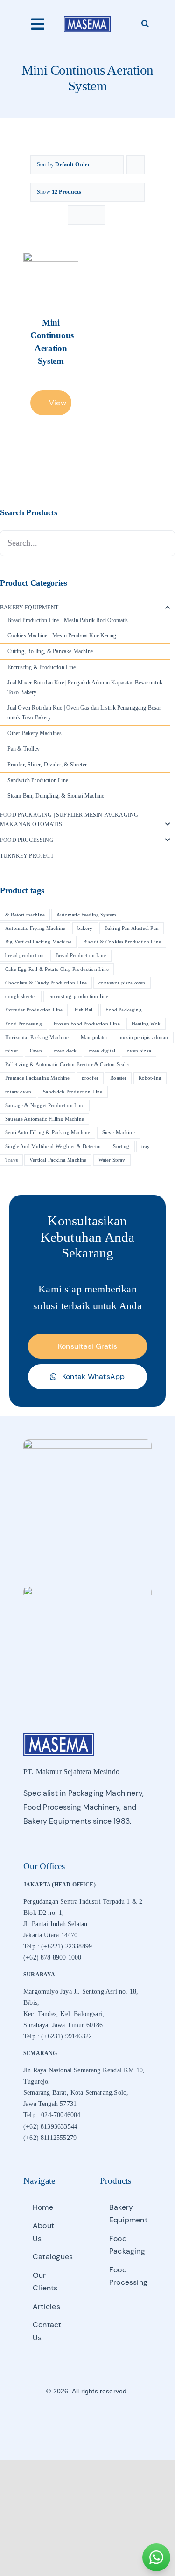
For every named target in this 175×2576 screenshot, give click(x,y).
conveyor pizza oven (122, 983)
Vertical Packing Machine (58, 1160)
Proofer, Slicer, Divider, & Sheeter (47, 765)
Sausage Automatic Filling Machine (45, 1119)
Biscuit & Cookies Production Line (122, 942)
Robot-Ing (150, 1078)
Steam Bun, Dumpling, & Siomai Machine (56, 796)
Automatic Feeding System (86, 915)
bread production (24, 955)
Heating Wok (146, 1024)
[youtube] (104, 2419)
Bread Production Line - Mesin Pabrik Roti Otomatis (68, 620)
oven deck (65, 1051)
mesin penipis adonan (144, 1037)
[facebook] (71, 2419)
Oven (36, 1051)
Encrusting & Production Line (42, 667)
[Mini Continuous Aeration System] (51, 280)
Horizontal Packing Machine (37, 1037)
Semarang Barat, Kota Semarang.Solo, (76, 2093)
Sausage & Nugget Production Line (45, 1105)
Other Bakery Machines (35, 733)
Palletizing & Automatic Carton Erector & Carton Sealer (68, 1064)
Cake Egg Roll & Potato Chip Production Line (57, 969)
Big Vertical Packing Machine (38, 942)
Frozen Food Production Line (87, 1024)
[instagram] (87, 2419)
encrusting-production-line (79, 996)
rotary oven (18, 1092)
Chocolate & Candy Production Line (46, 983)
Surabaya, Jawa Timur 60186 (63, 2025)
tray (146, 1146)
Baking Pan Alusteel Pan (132, 928)
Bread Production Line (81, 955)
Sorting (121, 1146)
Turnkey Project (27, 856)
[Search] (145, 24)
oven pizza (139, 1051)
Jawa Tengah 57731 (50, 2104)
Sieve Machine (119, 1132)
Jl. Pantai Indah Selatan (55, 1924)
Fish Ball (84, 1010)
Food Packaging (124, 1010)
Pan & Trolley (24, 749)
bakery (85, 928)
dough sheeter (21, 996)
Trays (11, 1160)
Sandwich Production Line (38, 780)
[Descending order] (136, 165)
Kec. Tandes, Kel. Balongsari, (64, 2014)
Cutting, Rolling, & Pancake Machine (50, 651)
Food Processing (27, 840)
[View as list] (95, 215)
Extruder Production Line (34, 1010)
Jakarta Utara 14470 (50, 1935)
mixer (12, 1051)
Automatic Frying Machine (35, 928)
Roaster (118, 1078)
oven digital (102, 1051)
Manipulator (94, 1037)
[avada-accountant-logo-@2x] (87, 19)
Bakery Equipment (29, 608)
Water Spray (112, 1160)
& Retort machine (25, 915)
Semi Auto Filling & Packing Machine (48, 1132)
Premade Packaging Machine (38, 1078)
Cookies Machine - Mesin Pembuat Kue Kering (62, 635)
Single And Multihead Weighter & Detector (53, 1146)
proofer (90, 1078)
